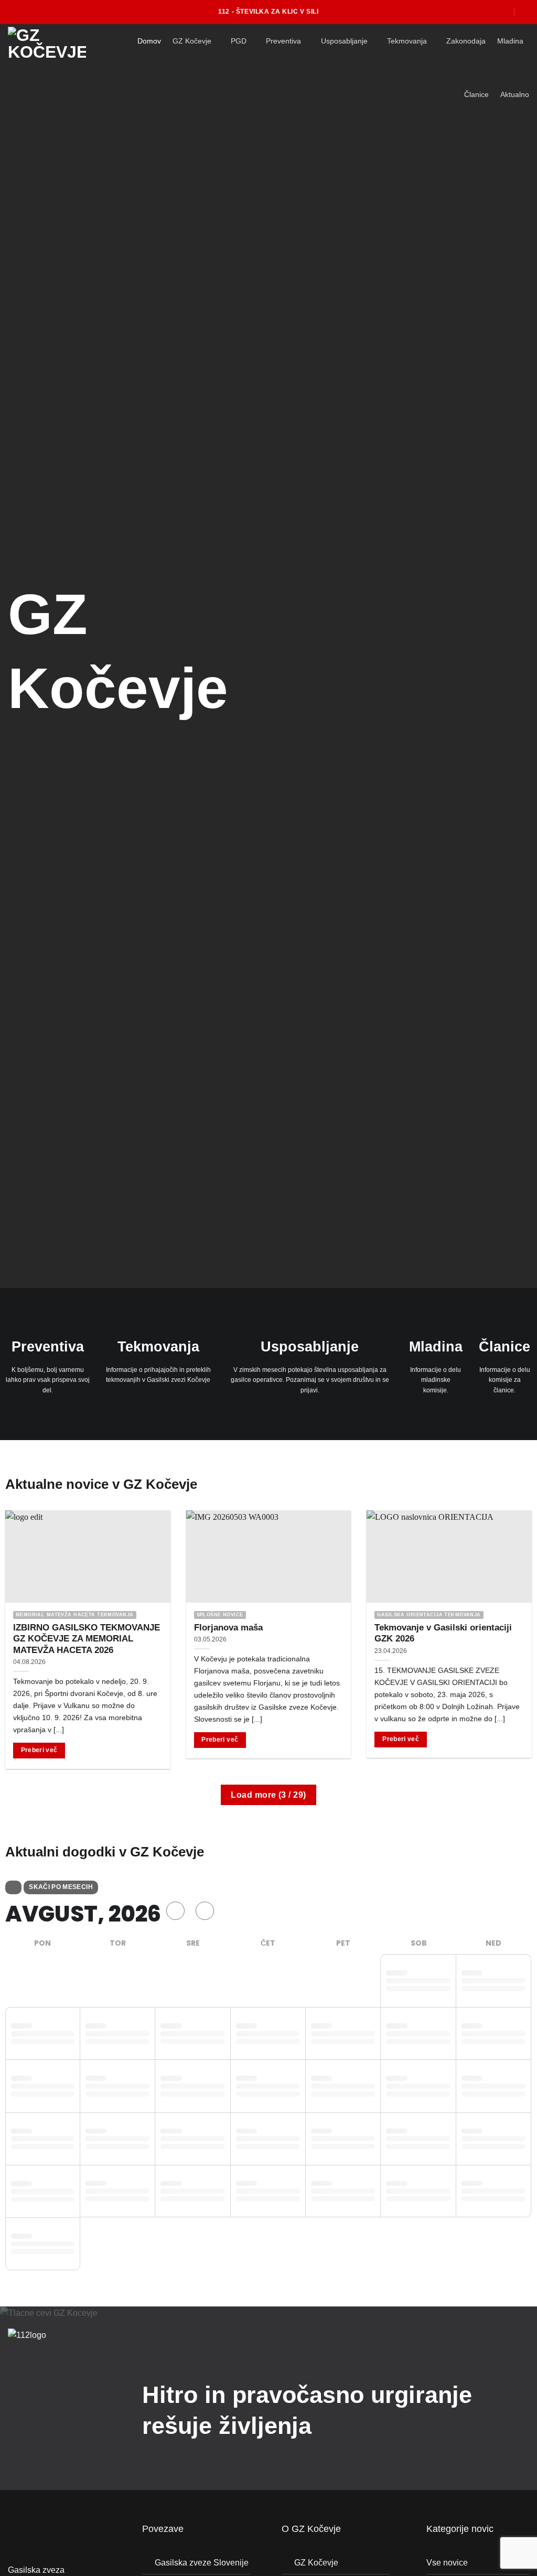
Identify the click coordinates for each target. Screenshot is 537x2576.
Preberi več (39, 1750)
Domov (149, 41)
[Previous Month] (175, 1911)
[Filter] (13, 1887)
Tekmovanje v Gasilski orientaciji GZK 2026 (443, 1633)
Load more (268, 1795)
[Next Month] (205, 1911)
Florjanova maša (228, 1628)
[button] (525, 12)
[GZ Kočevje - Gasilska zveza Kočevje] (55, 45)
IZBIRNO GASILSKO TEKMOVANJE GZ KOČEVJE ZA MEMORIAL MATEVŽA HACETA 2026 (87, 1639)
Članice (476, 94)
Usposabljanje (344, 41)
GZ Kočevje (192, 41)
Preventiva (283, 41)
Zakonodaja (466, 41)
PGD (239, 41)
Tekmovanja (407, 41)
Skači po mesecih (61, 1887)
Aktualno (515, 94)
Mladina (510, 41)
